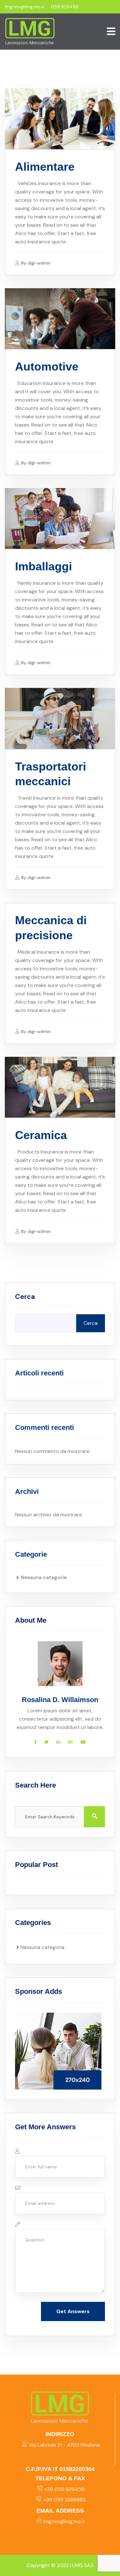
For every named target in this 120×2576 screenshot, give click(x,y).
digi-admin (39, 263)
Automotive (47, 367)
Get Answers (73, 2311)
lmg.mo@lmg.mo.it (25, 7)
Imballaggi (44, 566)
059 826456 (65, 7)
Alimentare (45, 167)
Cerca (25, 1297)
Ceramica (41, 1135)
